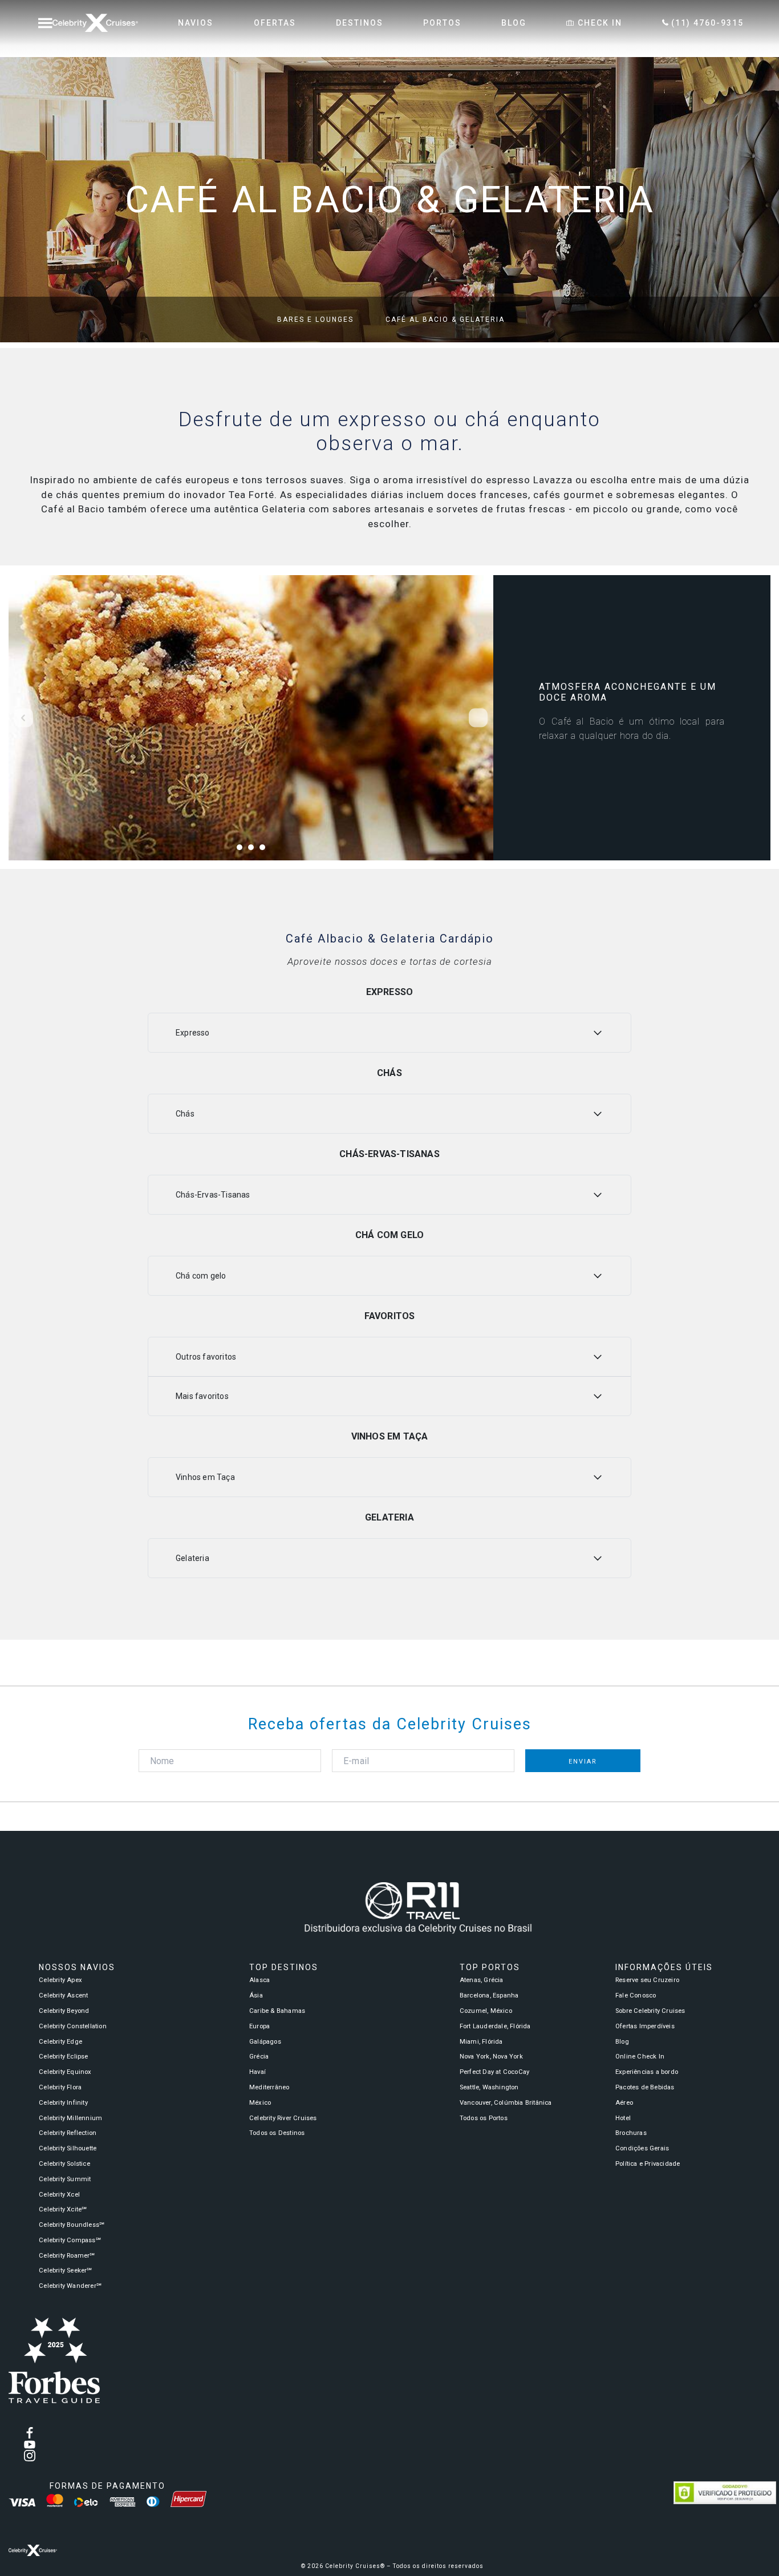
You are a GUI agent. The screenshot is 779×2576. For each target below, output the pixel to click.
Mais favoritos (202, 1396)
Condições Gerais (642, 2148)
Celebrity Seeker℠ (65, 2270)
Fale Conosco (636, 1995)
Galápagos (265, 2042)
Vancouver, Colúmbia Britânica (506, 2103)
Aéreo (624, 2103)
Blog (622, 2042)
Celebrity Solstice (64, 2164)
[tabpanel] (251, 718)
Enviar (583, 1762)
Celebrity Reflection (68, 2133)
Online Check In (640, 2057)
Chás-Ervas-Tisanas (213, 1195)
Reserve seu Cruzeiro (647, 1980)
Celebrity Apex (60, 1980)
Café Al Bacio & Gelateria (445, 320)
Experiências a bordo (647, 2072)
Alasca (259, 1980)
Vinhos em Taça (205, 1477)
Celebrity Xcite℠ (63, 2209)
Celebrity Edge (60, 2042)
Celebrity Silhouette (68, 2148)
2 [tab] (254, 850)
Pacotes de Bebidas (645, 2087)
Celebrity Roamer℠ (67, 2256)
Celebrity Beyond (64, 2011)
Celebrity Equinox (65, 2072)
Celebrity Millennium (70, 2118)
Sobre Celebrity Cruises (650, 2011)
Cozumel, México (486, 2011)
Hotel (623, 2118)
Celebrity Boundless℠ (72, 2225)
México (260, 2103)
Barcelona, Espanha (489, 1995)
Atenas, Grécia (482, 1980)
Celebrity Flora (60, 2087)
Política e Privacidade (648, 2164)
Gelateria (192, 1558)
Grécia (259, 2057)
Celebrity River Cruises (283, 2118)
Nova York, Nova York (491, 2057)
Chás (185, 1114)
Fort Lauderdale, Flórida (495, 2026)
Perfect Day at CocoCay (494, 2072)
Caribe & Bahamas (277, 2011)
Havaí (257, 2072)
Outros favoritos (206, 1357)
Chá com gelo (201, 1276)
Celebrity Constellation (73, 2026)
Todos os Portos (484, 2118)
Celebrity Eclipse (63, 2057)
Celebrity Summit (65, 2179)
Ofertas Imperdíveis (645, 2026)
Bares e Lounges (315, 320)
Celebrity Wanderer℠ (70, 2286)
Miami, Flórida (481, 2042)
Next (478, 718)
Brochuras (631, 2133)
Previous (24, 718)
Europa (259, 2026)
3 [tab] (265, 850)
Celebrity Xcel (59, 2195)
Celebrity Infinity (63, 2103)
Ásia (256, 1995)
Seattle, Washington (489, 2087)
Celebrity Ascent (63, 1995)
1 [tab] (242, 850)
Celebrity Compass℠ (70, 2240)
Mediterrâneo (269, 2087)
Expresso (193, 1033)
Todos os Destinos (277, 2133)
